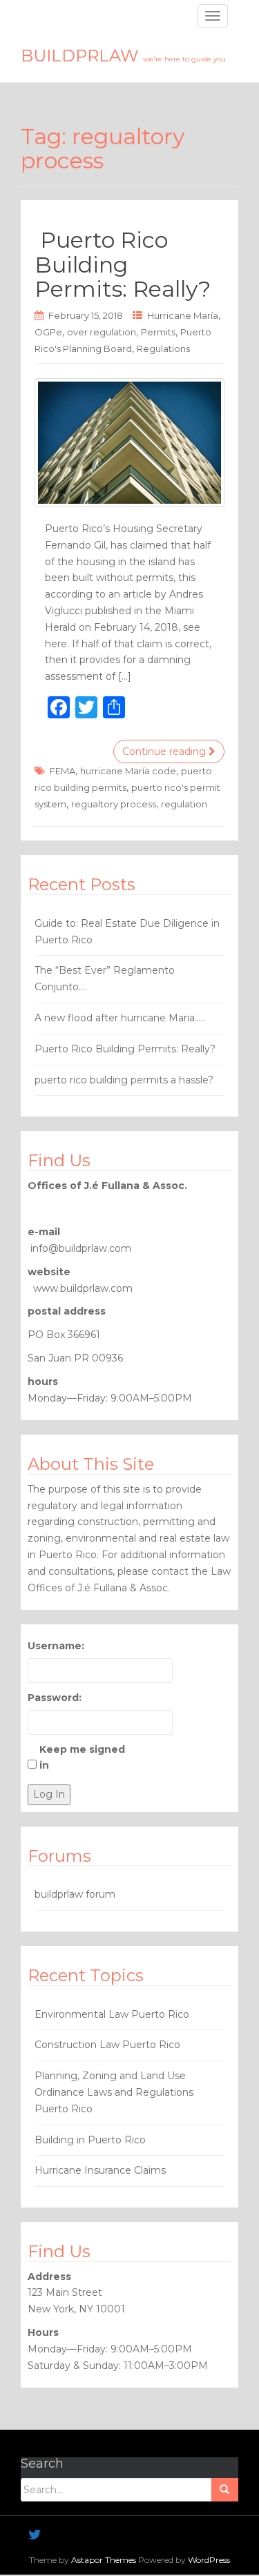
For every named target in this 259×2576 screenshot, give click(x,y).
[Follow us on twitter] (35, 2535)
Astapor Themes (104, 2560)
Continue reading (165, 751)
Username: (56, 1646)
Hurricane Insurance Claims (100, 2170)
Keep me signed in (82, 1758)
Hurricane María (183, 315)
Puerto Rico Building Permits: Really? (123, 264)
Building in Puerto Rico (90, 2140)
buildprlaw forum (75, 1894)
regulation (184, 804)
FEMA (63, 771)
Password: (55, 1698)
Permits (158, 332)
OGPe (48, 332)
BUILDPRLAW (123, 56)
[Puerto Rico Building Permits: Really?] (129, 443)
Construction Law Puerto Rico (107, 2045)
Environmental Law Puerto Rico (112, 2014)
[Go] (224, 2490)
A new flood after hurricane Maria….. (120, 1018)
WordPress (209, 2560)
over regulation (102, 332)
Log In (49, 1794)
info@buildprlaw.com (81, 1248)
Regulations (163, 348)
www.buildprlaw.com (83, 1288)
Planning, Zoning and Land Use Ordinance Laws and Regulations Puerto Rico (114, 2092)
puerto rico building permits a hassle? (124, 1080)
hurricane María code (128, 771)
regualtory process (114, 804)
